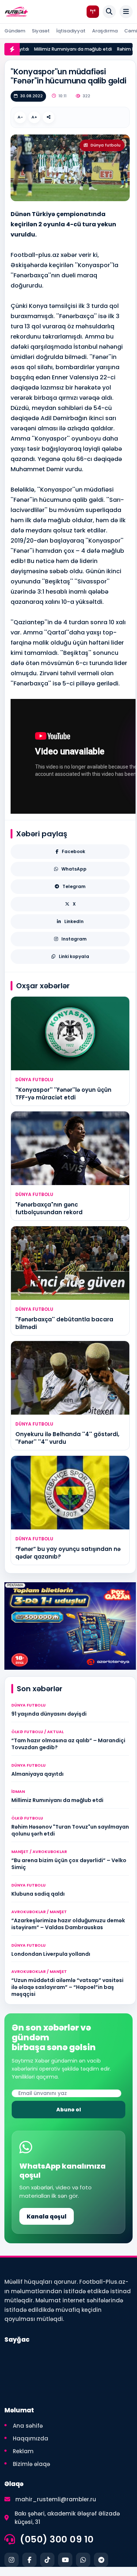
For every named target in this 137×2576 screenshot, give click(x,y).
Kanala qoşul (47, 2217)
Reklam (23, 2451)
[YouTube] (65, 2560)
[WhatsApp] (83, 2560)
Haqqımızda (31, 2438)
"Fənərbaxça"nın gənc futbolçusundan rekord (49, 1208)
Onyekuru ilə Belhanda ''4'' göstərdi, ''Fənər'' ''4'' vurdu (67, 1438)
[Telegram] (101, 2560)
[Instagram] (12, 2560)
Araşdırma (105, 31)
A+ (34, 117)
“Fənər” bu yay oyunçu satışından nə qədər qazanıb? (68, 1553)
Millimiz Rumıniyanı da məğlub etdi (63, 49)
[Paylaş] (49, 117)
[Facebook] (29, 2560)
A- (20, 117)
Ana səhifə (28, 2426)
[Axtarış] (109, 12)
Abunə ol (69, 2110)
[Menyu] (126, 12)
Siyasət (41, 31)
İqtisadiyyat (71, 31)
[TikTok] (47, 2560)
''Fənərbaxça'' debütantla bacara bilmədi (64, 1323)
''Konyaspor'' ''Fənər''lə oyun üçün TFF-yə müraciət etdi (63, 1093)
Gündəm (15, 31)
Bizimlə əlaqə (31, 2464)
